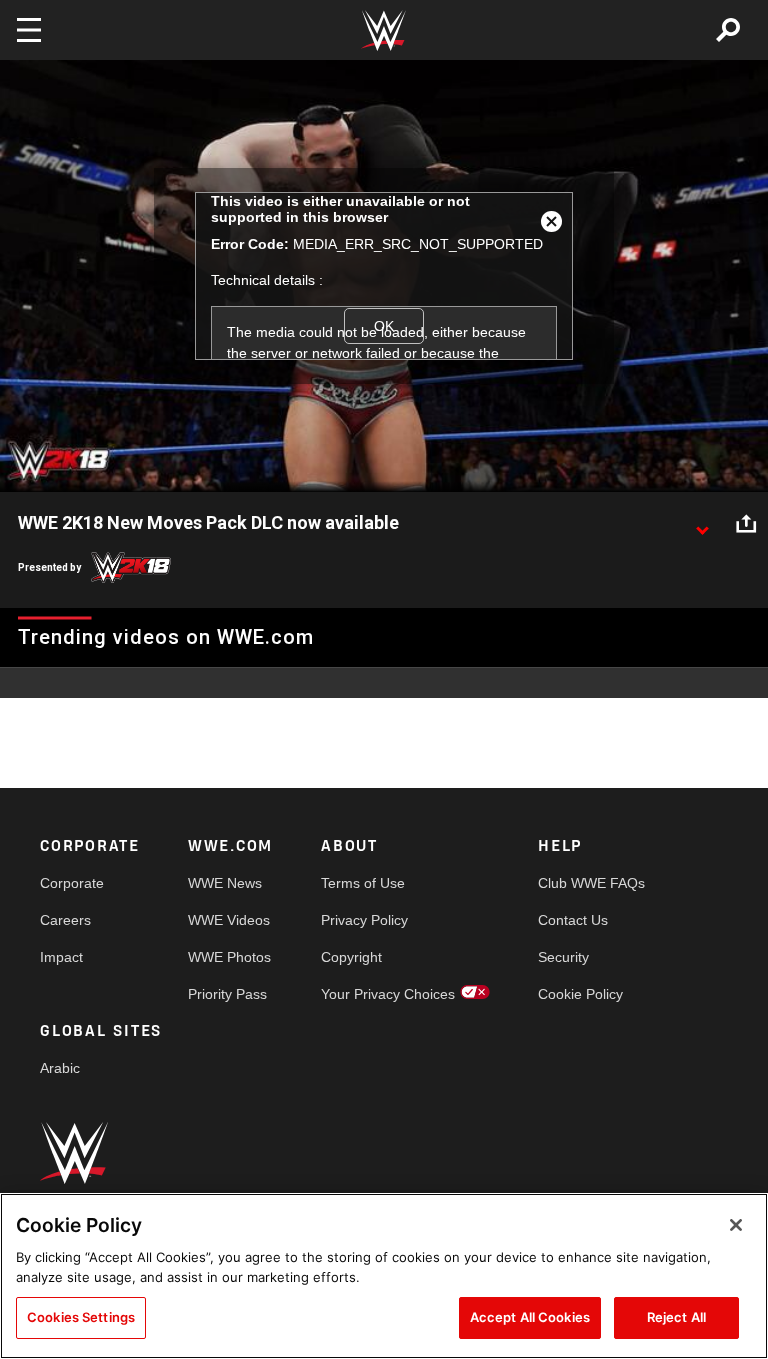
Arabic (60, 1068)
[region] (384, 1276)
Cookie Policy (580, 994)
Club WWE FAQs (591, 883)
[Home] (384, 30)
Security (563, 957)
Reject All (676, 1317)
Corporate (72, 883)
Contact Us (573, 920)
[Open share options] (746, 524)
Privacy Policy (364, 920)
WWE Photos (229, 957)
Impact (61, 957)
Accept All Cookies (530, 1317)
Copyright (351, 957)
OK (384, 326)
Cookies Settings (81, 1317)
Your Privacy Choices (388, 994)
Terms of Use (363, 883)
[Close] (736, 1225)
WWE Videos (229, 920)
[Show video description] (702, 524)
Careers (65, 920)
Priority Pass (227, 994)
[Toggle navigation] (29, 30)
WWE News (225, 883)
